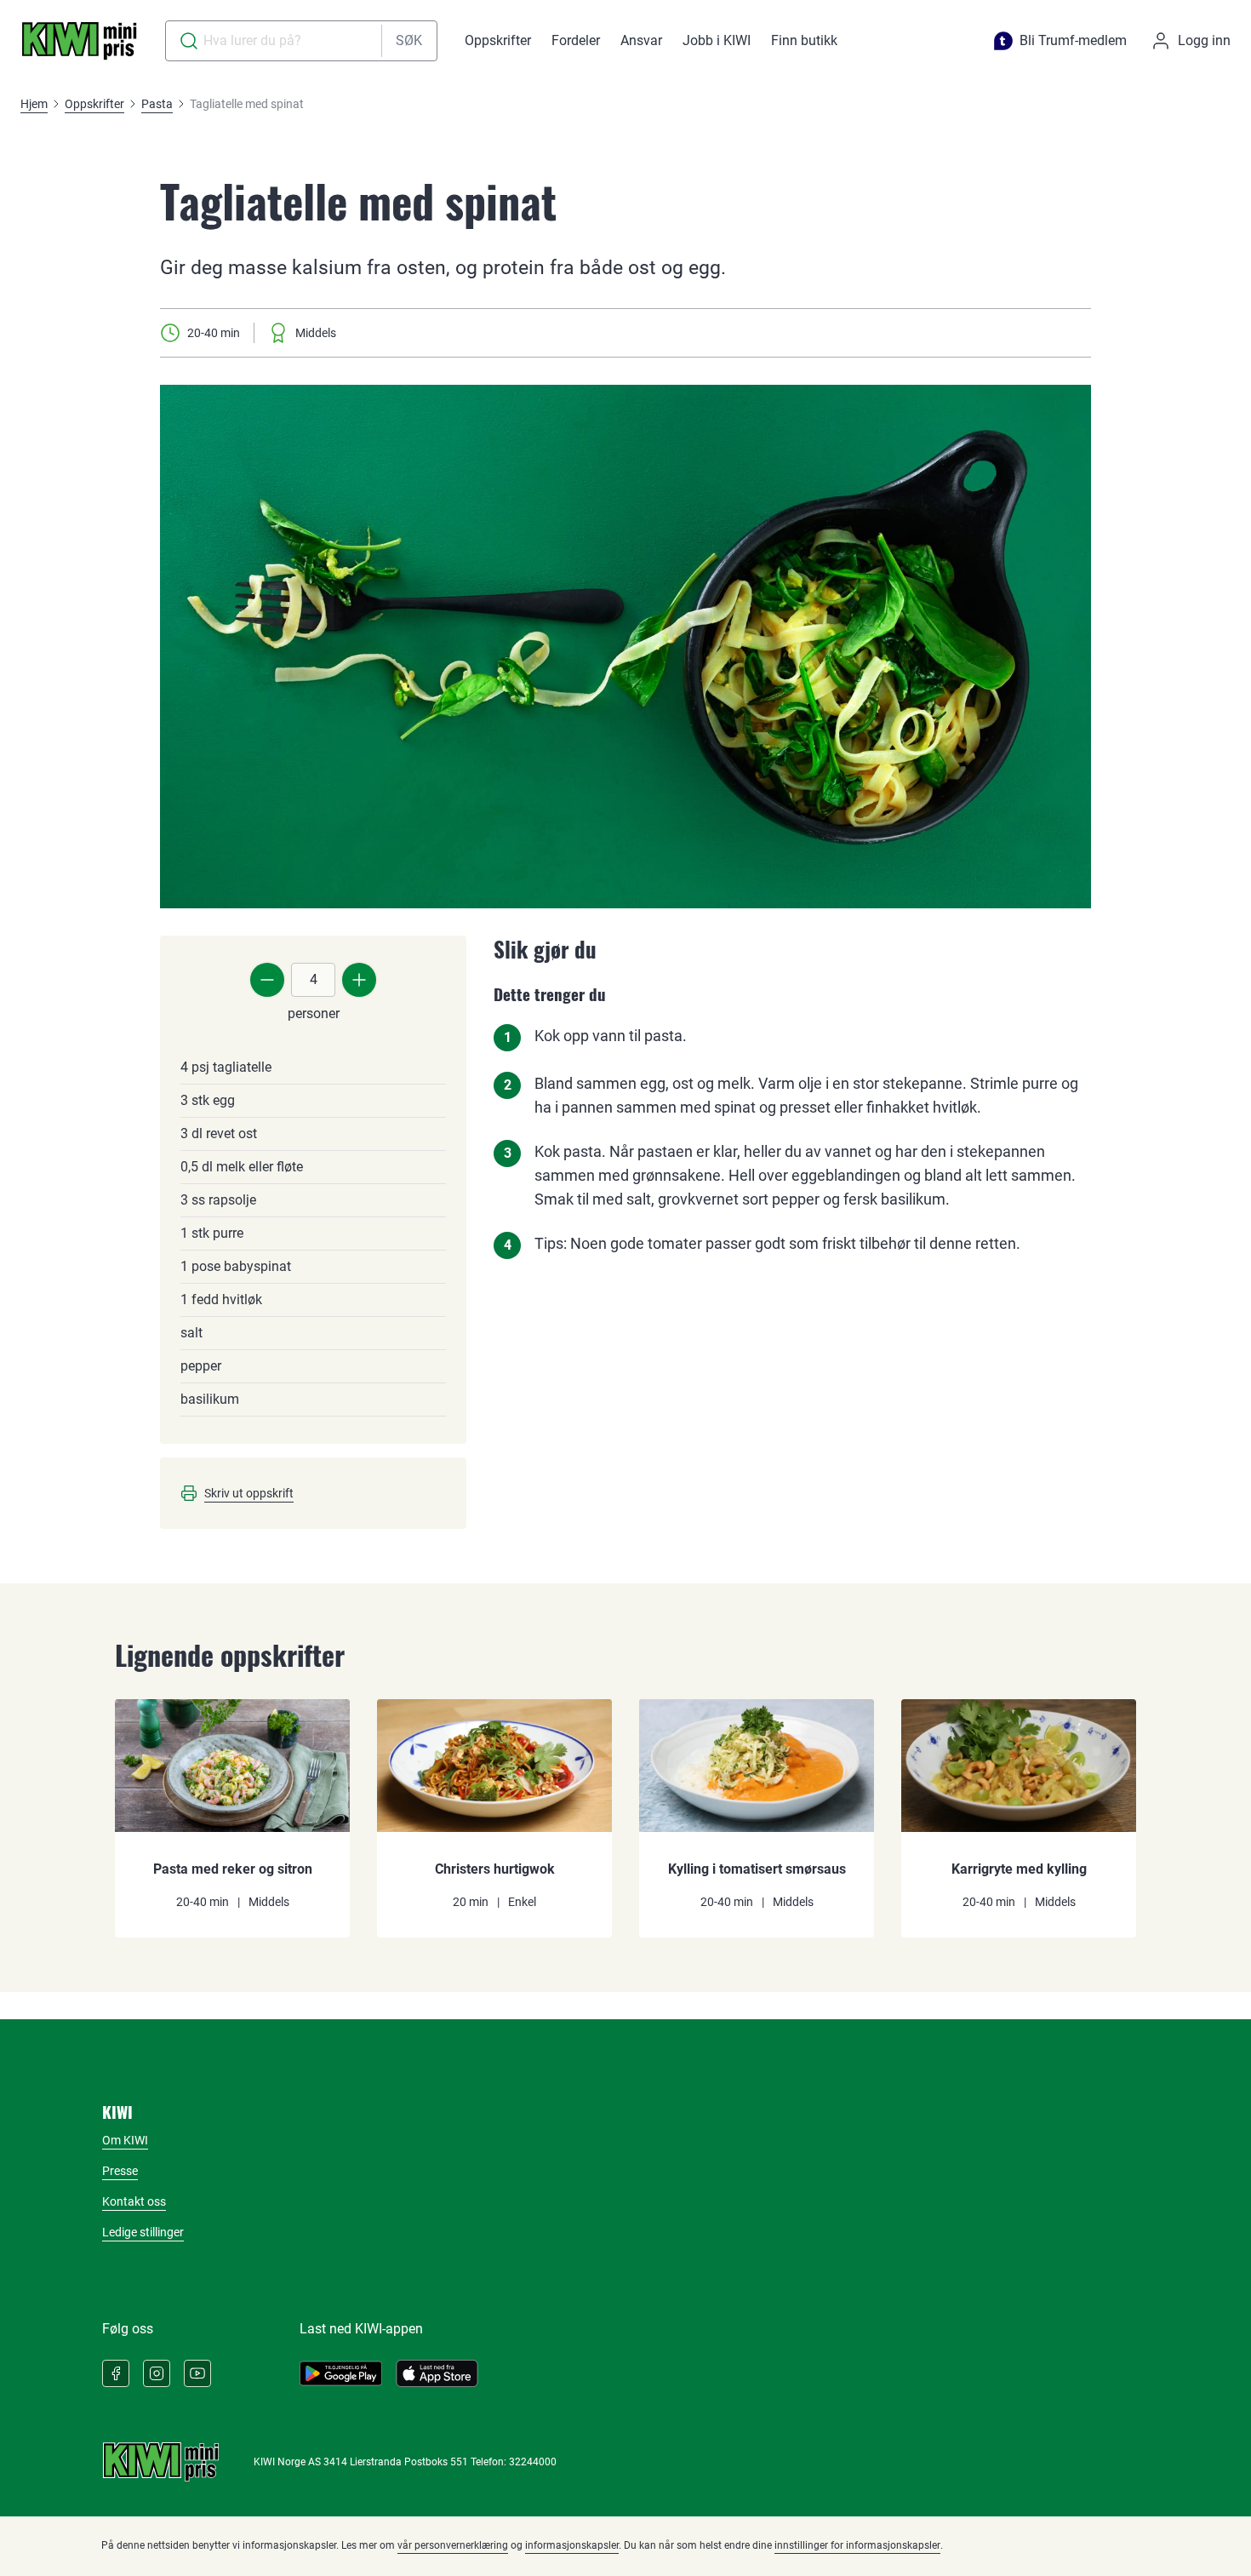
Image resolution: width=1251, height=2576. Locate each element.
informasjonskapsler (572, 2545)
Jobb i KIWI (717, 40)
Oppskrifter (498, 40)
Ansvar (641, 40)
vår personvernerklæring (453, 2545)
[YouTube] (197, 2373)
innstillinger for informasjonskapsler (857, 2545)
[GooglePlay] (341, 2373)
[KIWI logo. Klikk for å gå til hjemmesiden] (79, 41)
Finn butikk (804, 40)
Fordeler (576, 40)
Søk (409, 40)
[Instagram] (157, 2373)
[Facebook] (116, 2373)
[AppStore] (437, 2373)
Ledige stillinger (143, 2232)
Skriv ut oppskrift (249, 1493)
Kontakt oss (134, 2201)
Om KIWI (125, 2140)
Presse (120, 2171)
